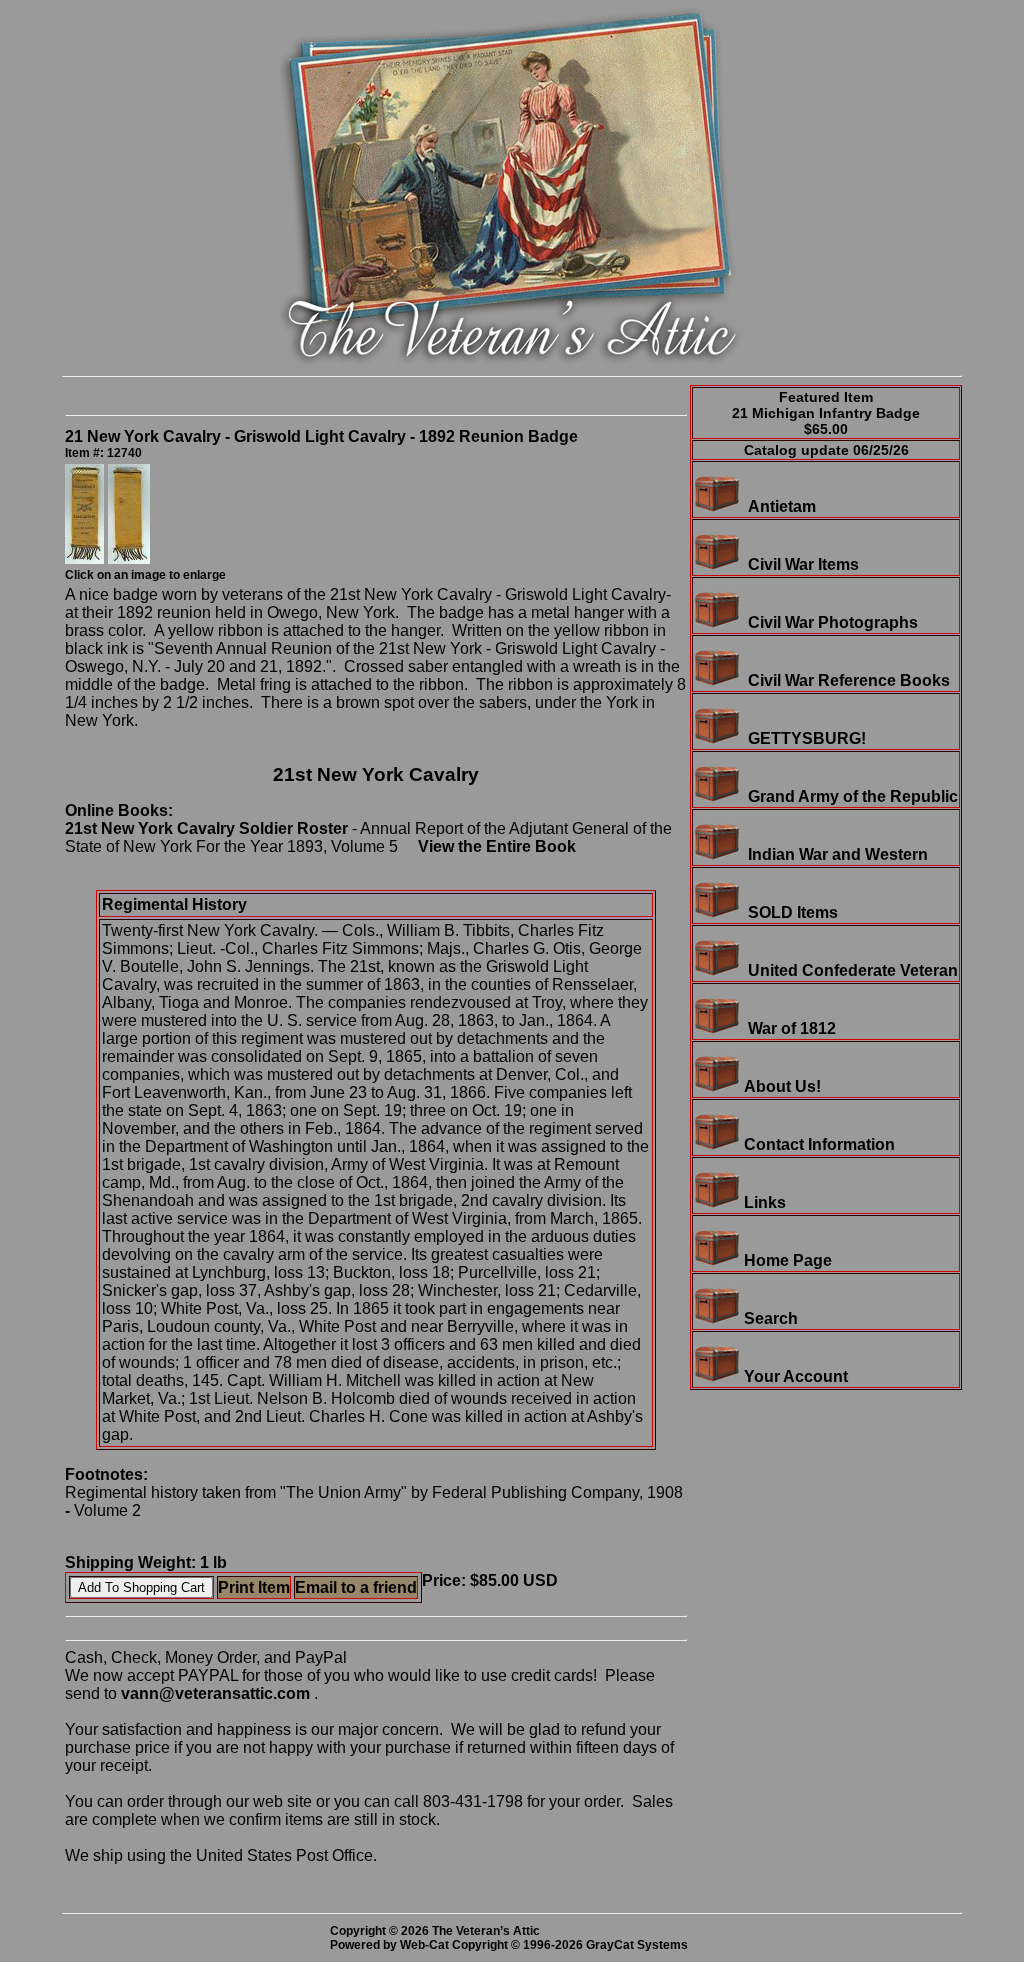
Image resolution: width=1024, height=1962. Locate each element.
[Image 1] (86, 558)
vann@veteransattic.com (215, 1693)
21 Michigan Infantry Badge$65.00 (826, 421)
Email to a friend (356, 1587)
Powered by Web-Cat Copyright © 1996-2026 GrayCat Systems (512, 1945)
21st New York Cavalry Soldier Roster (206, 828)
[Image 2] (129, 558)
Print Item (254, 1587)
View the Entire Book (497, 846)
